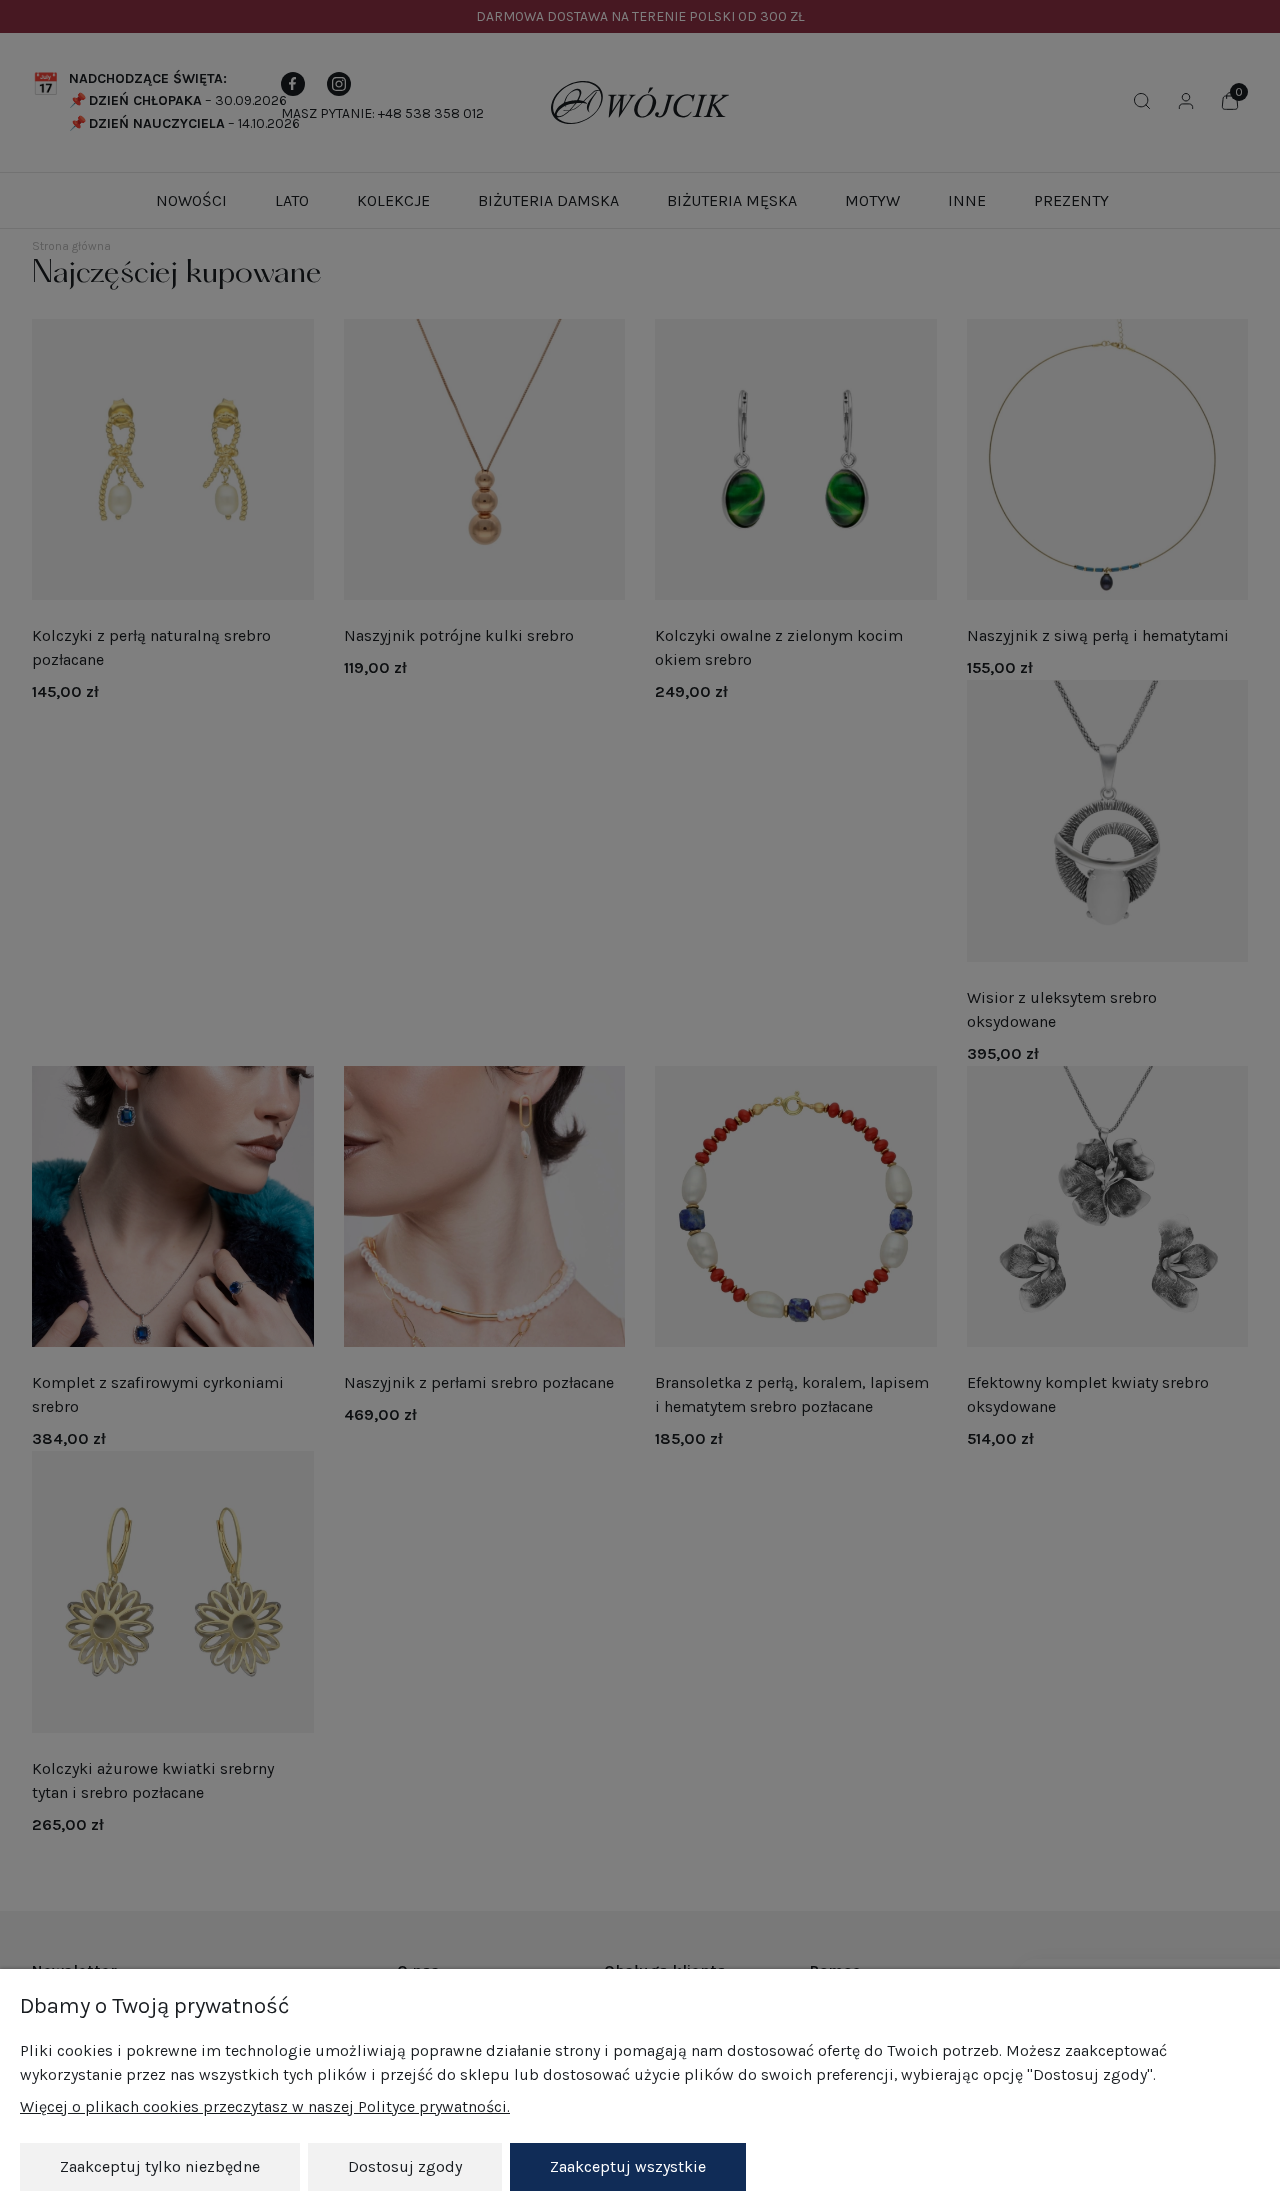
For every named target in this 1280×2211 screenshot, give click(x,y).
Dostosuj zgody (405, 2166)
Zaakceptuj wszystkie (628, 2166)
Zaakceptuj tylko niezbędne (160, 2166)
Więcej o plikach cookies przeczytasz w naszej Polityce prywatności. (265, 2106)
